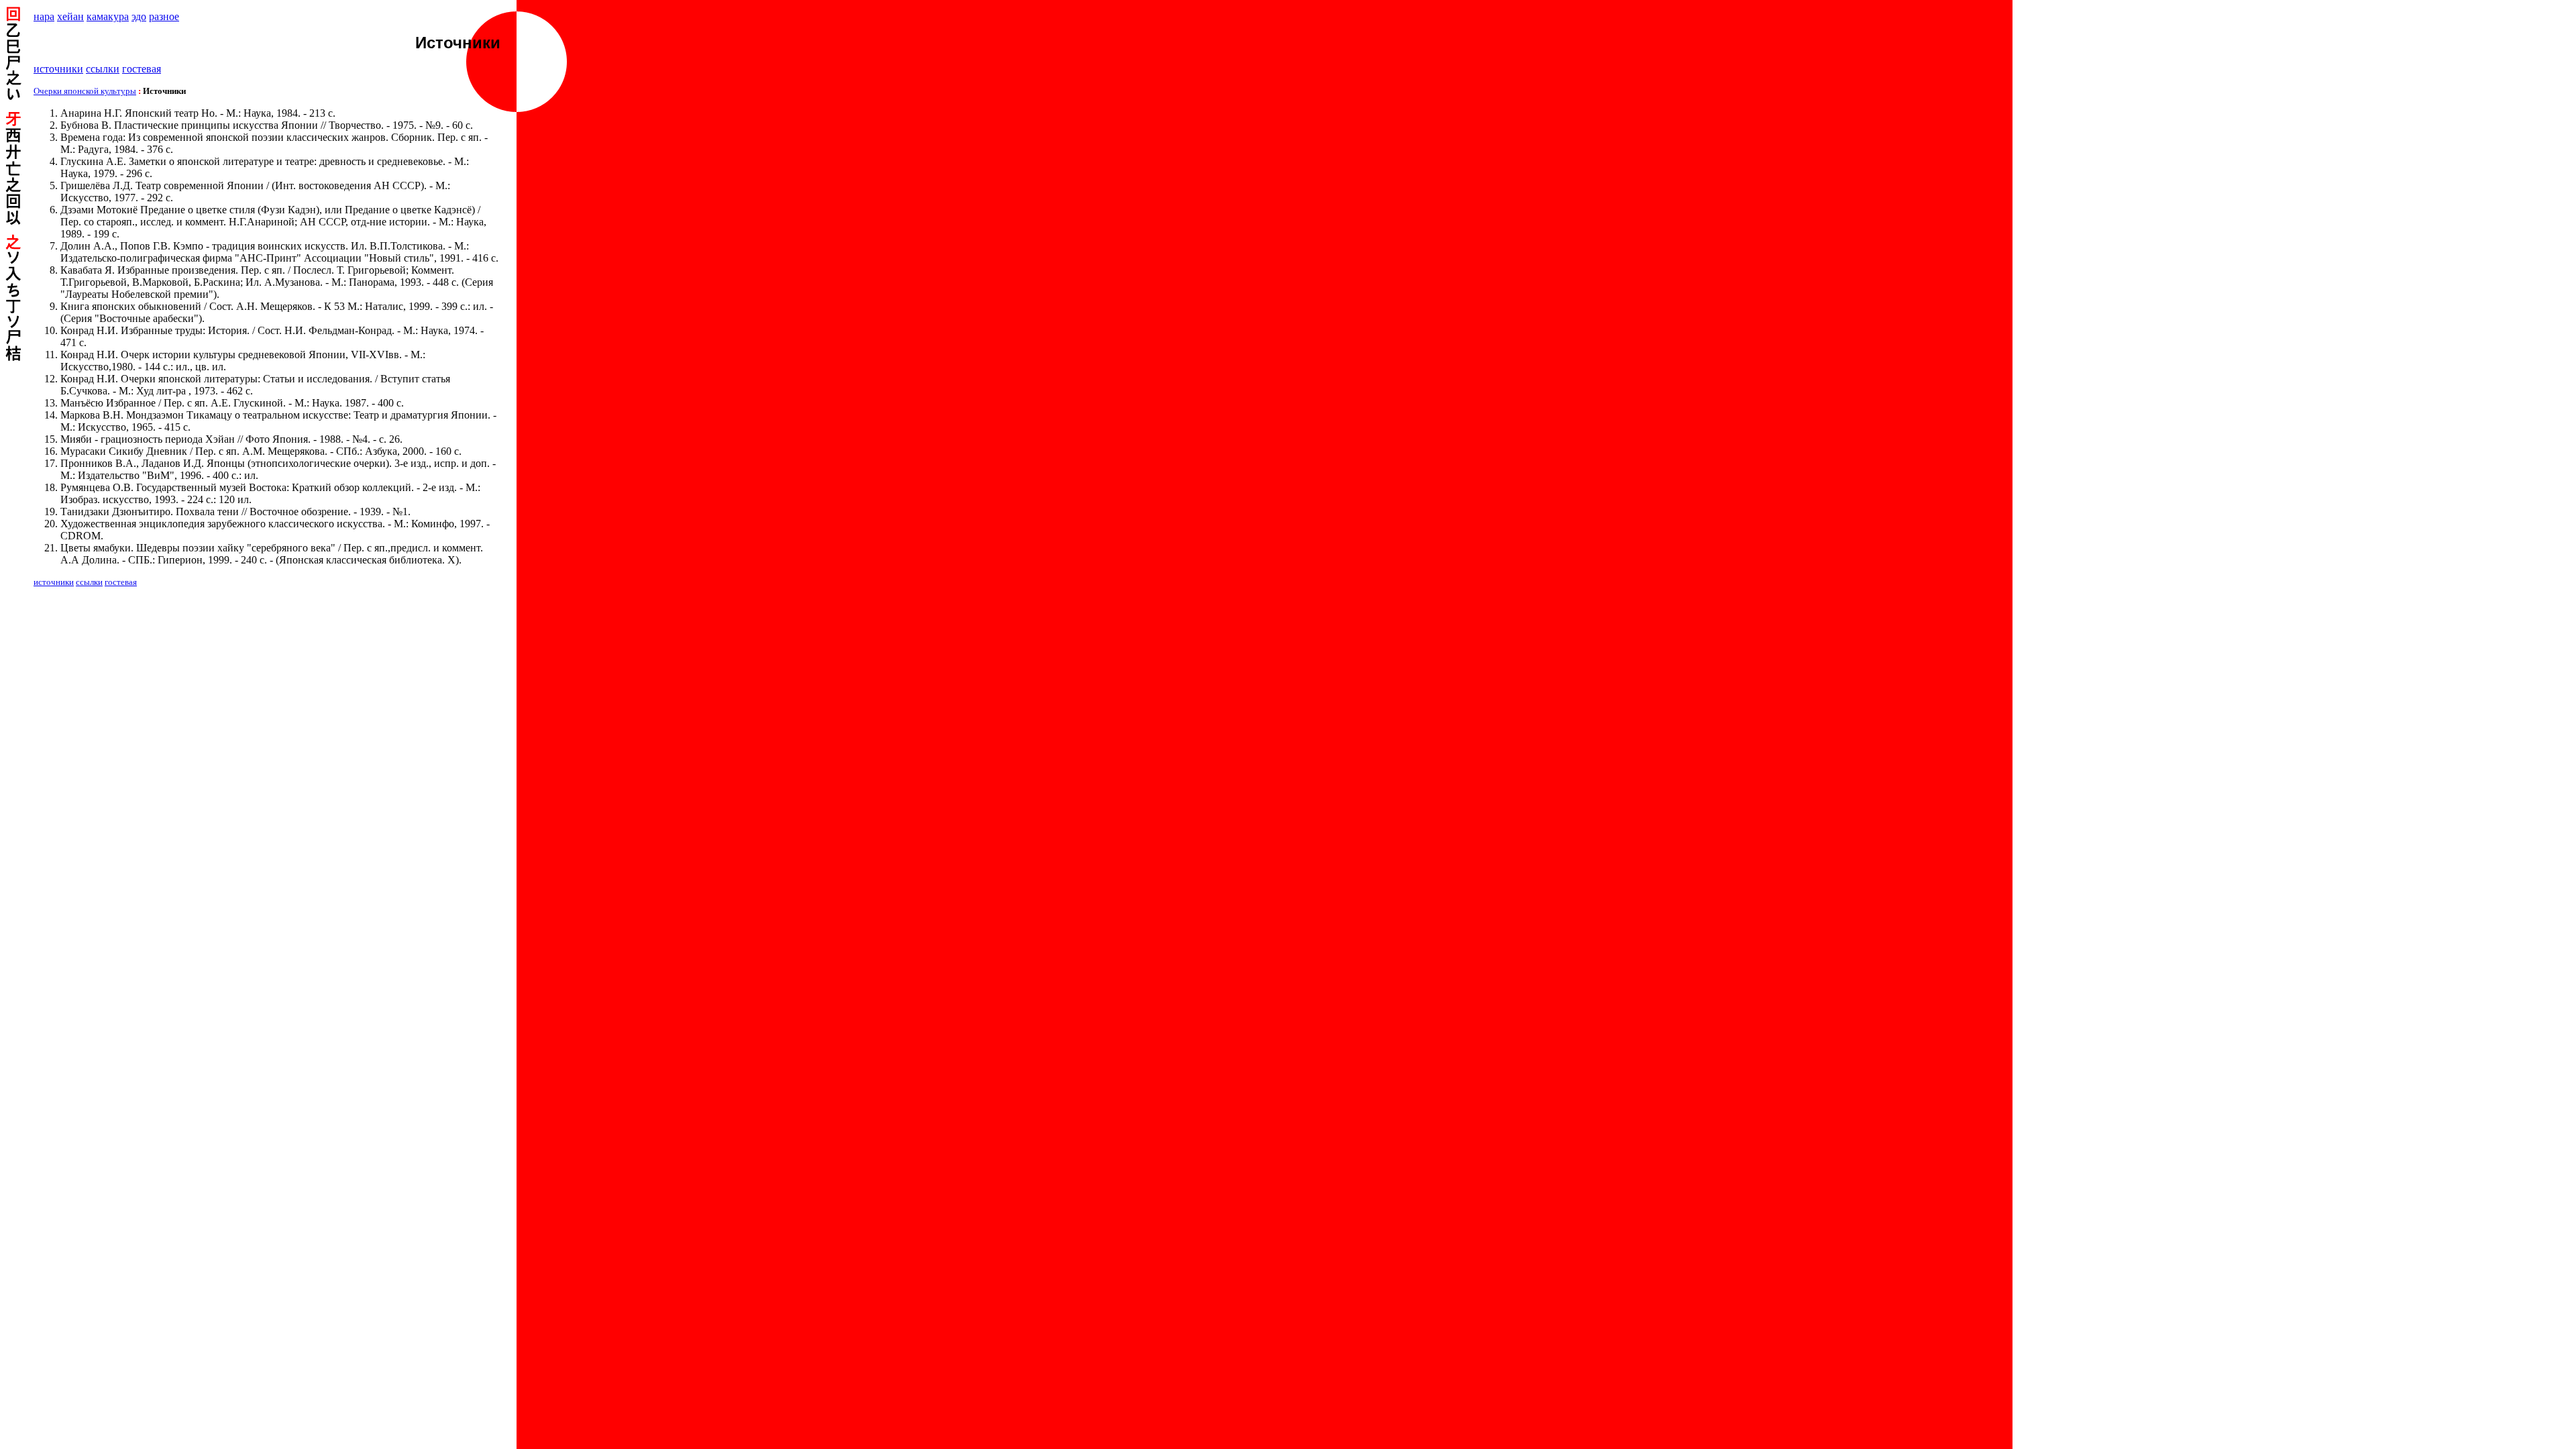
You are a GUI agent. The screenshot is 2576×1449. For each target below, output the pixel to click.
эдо (139, 16)
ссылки (103, 69)
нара (44, 16)
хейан (70, 16)
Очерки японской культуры (85, 91)
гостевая (142, 69)
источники (58, 69)
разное (164, 16)
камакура (108, 16)
